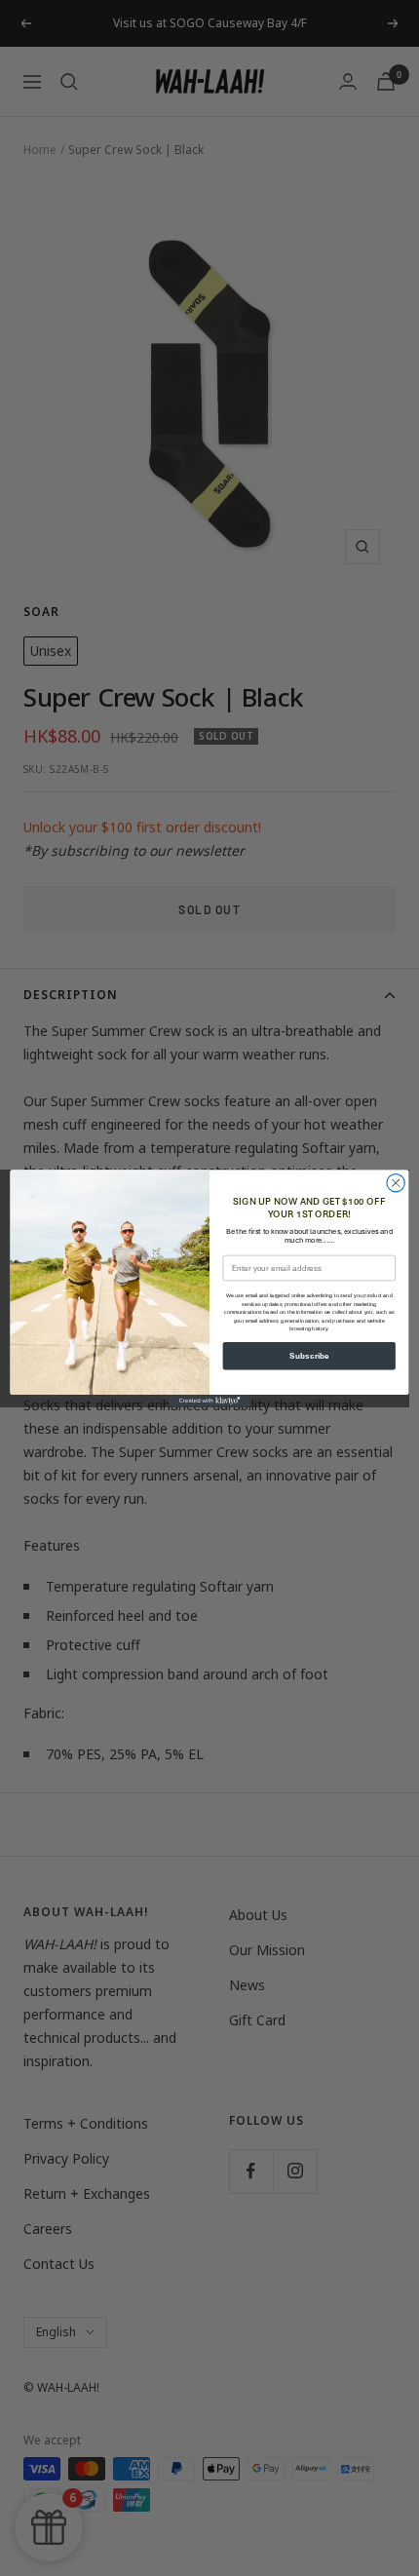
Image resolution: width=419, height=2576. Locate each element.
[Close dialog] (396, 1182)
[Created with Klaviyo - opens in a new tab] (209, 1401)
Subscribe (309, 1355)
